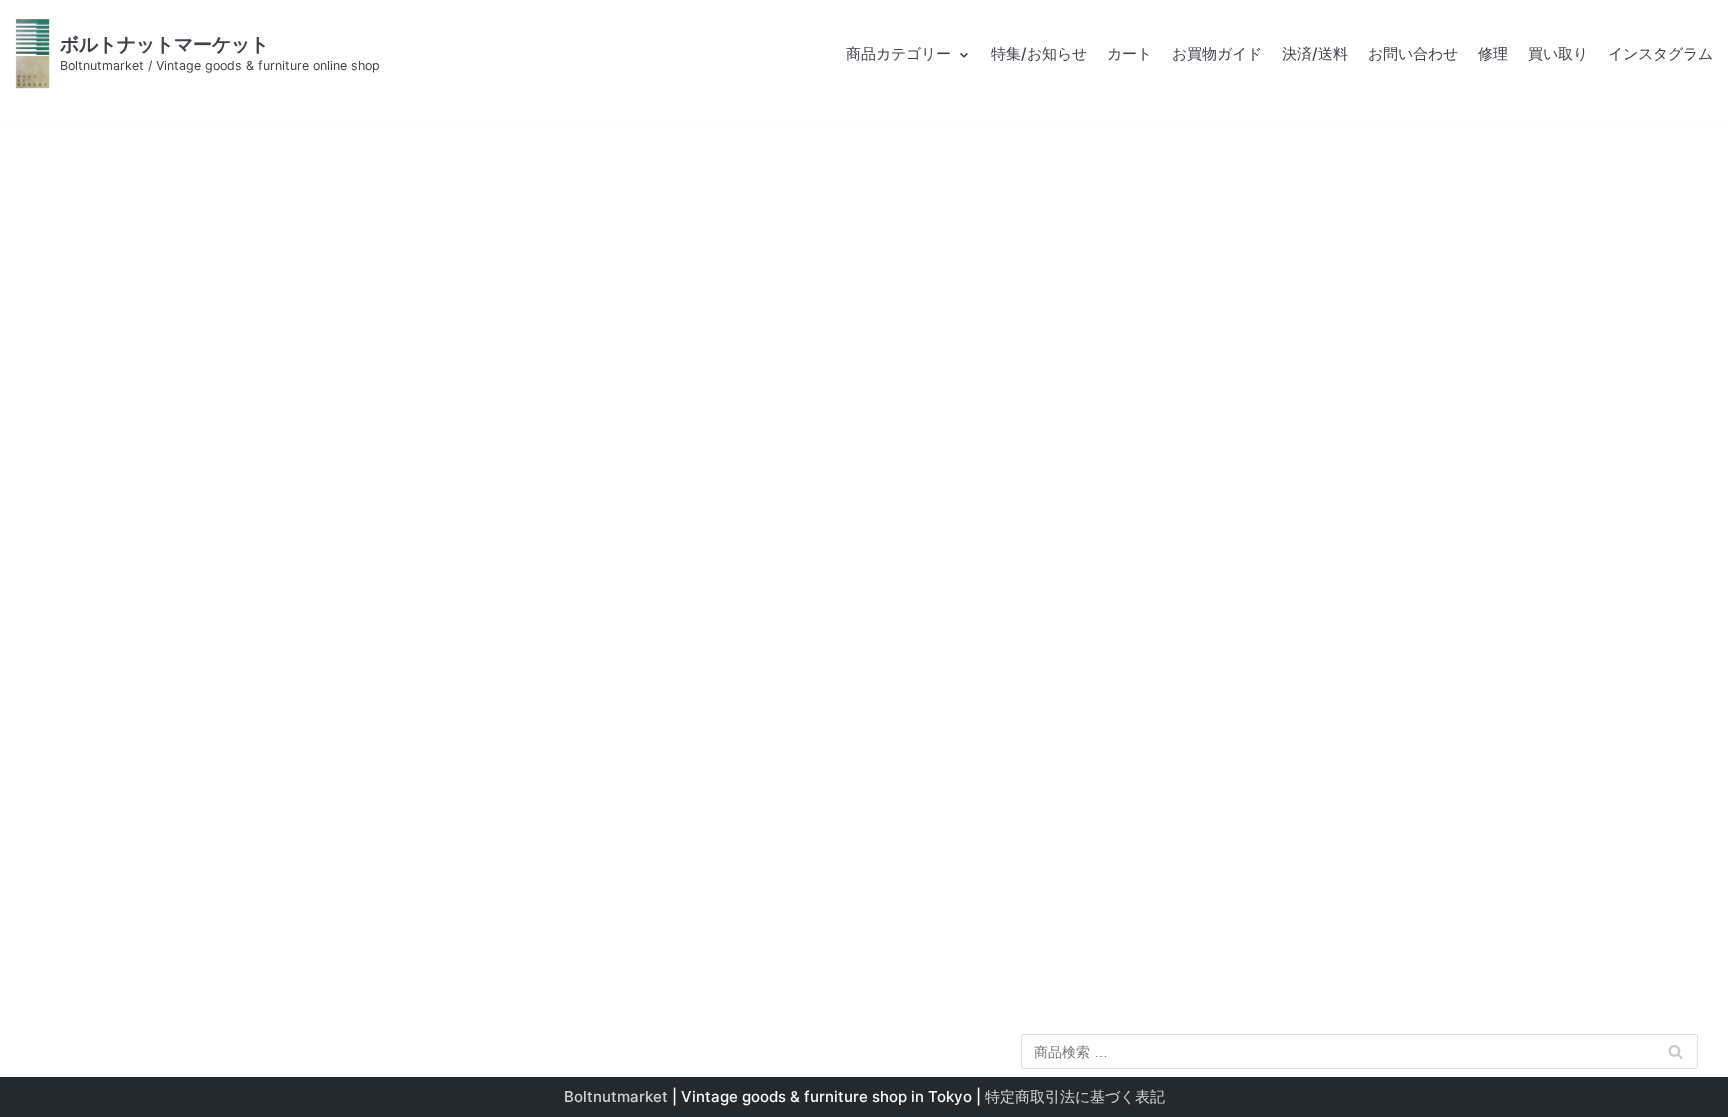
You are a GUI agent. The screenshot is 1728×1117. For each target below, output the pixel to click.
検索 (1676, 1055)
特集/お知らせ (1039, 53)
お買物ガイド (1217, 53)
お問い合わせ (1413, 53)
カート (1129, 53)
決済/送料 (1315, 53)
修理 (1493, 53)
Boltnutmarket (616, 1096)
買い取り (1558, 53)
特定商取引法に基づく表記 (1075, 1096)
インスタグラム (1660, 53)
